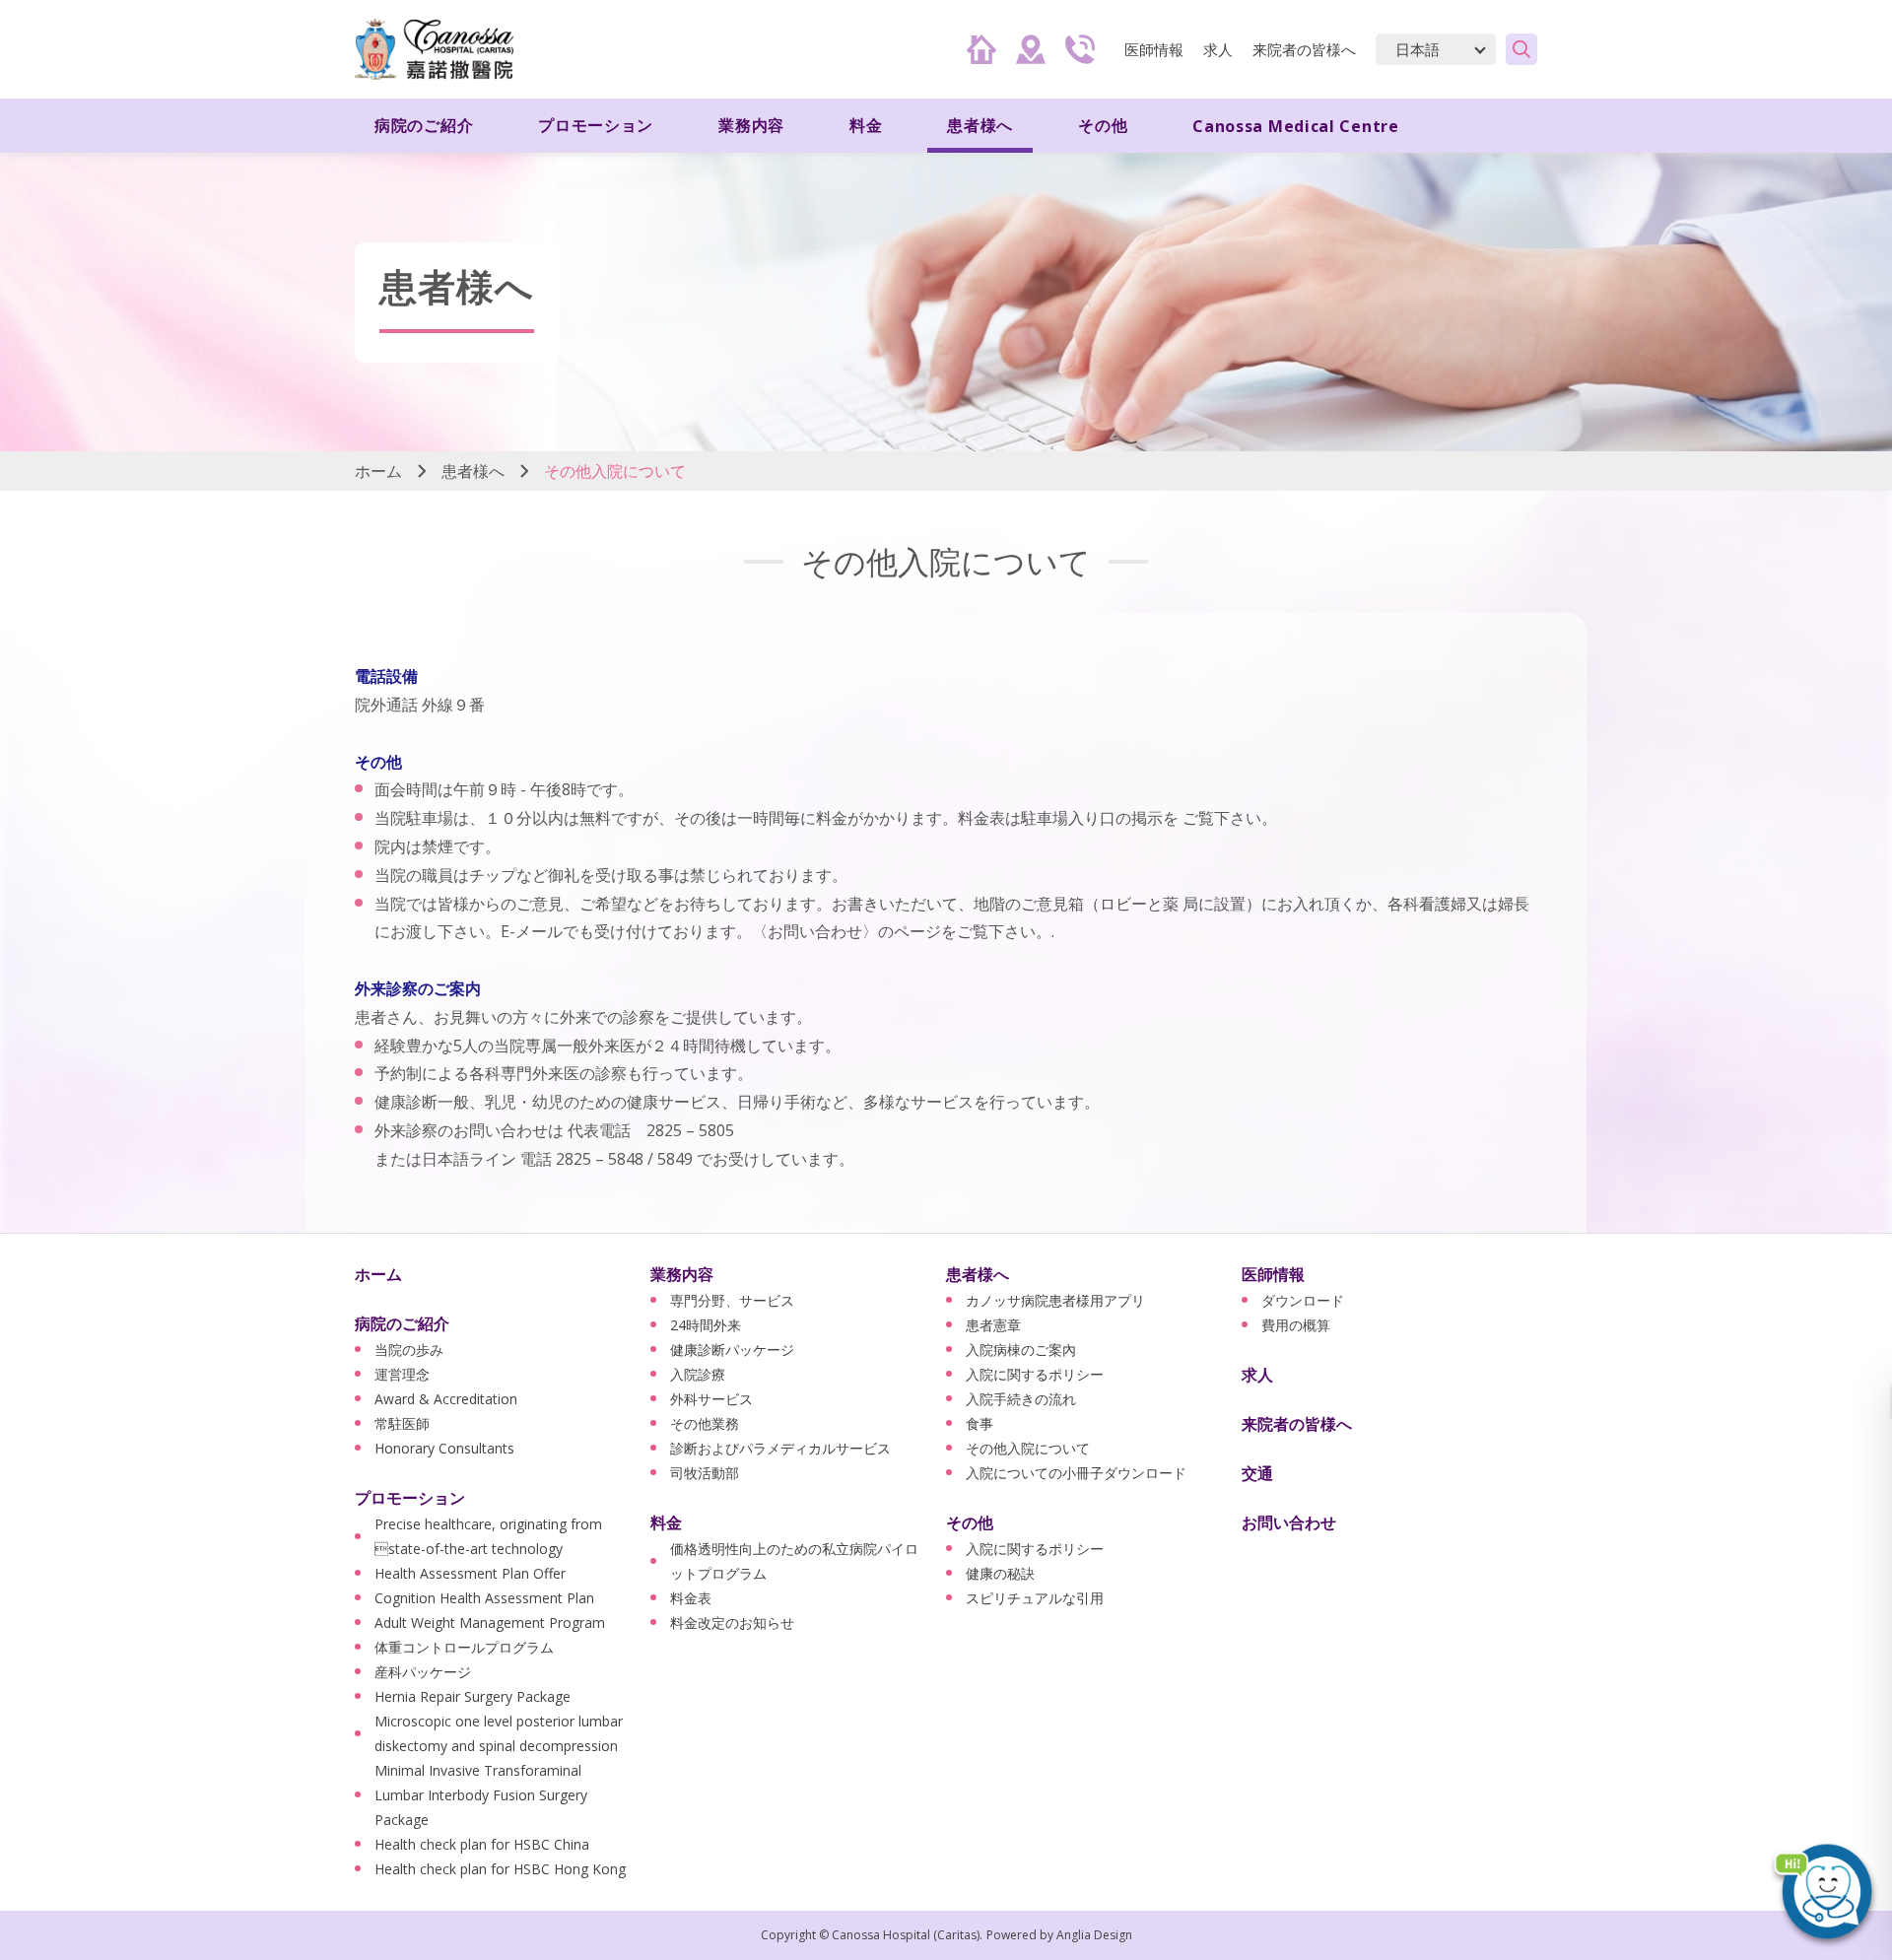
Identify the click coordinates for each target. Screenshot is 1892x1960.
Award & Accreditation (446, 1399)
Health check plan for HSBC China (482, 1844)
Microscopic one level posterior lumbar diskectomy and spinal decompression (499, 1733)
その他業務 (705, 1423)
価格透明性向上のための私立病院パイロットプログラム (794, 1561)
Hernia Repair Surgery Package (473, 1696)
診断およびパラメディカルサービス (780, 1448)
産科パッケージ (423, 1672)
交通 (1257, 1473)
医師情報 (1273, 1274)
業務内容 (682, 1274)
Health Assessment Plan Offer (470, 1573)
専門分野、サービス (732, 1300)
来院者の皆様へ (1304, 49)
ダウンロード (1303, 1300)
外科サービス (711, 1399)
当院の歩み (409, 1350)
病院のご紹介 (402, 1323)
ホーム (378, 471)
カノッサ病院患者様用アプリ (1055, 1300)
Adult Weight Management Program (490, 1622)
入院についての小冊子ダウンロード (1076, 1473)
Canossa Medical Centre (1295, 126)
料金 (666, 1522)
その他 (970, 1522)
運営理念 (402, 1374)
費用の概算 (1296, 1325)
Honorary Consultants (444, 1448)
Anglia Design (1094, 1935)
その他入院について (1028, 1448)
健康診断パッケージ (732, 1350)
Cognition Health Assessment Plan (484, 1598)
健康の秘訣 (1000, 1573)
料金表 (691, 1598)
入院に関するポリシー (1035, 1374)
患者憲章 (993, 1325)
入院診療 (698, 1374)
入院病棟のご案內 (1021, 1350)
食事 (980, 1423)
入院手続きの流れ (1021, 1399)
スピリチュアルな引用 (1035, 1598)
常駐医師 (402, 1423)
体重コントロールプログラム (464, 1647)
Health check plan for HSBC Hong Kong (500, 1869)
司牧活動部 (705, 1473)
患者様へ (473, 471)
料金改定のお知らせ (732, 1622)
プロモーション (410, 1498)
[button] (1823, 1891)
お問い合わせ (1289, 1522)
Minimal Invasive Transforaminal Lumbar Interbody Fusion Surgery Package (481, 1795)
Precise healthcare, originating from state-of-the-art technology (488, 1536)
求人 (1218, 49)
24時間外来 (706, 1325)
